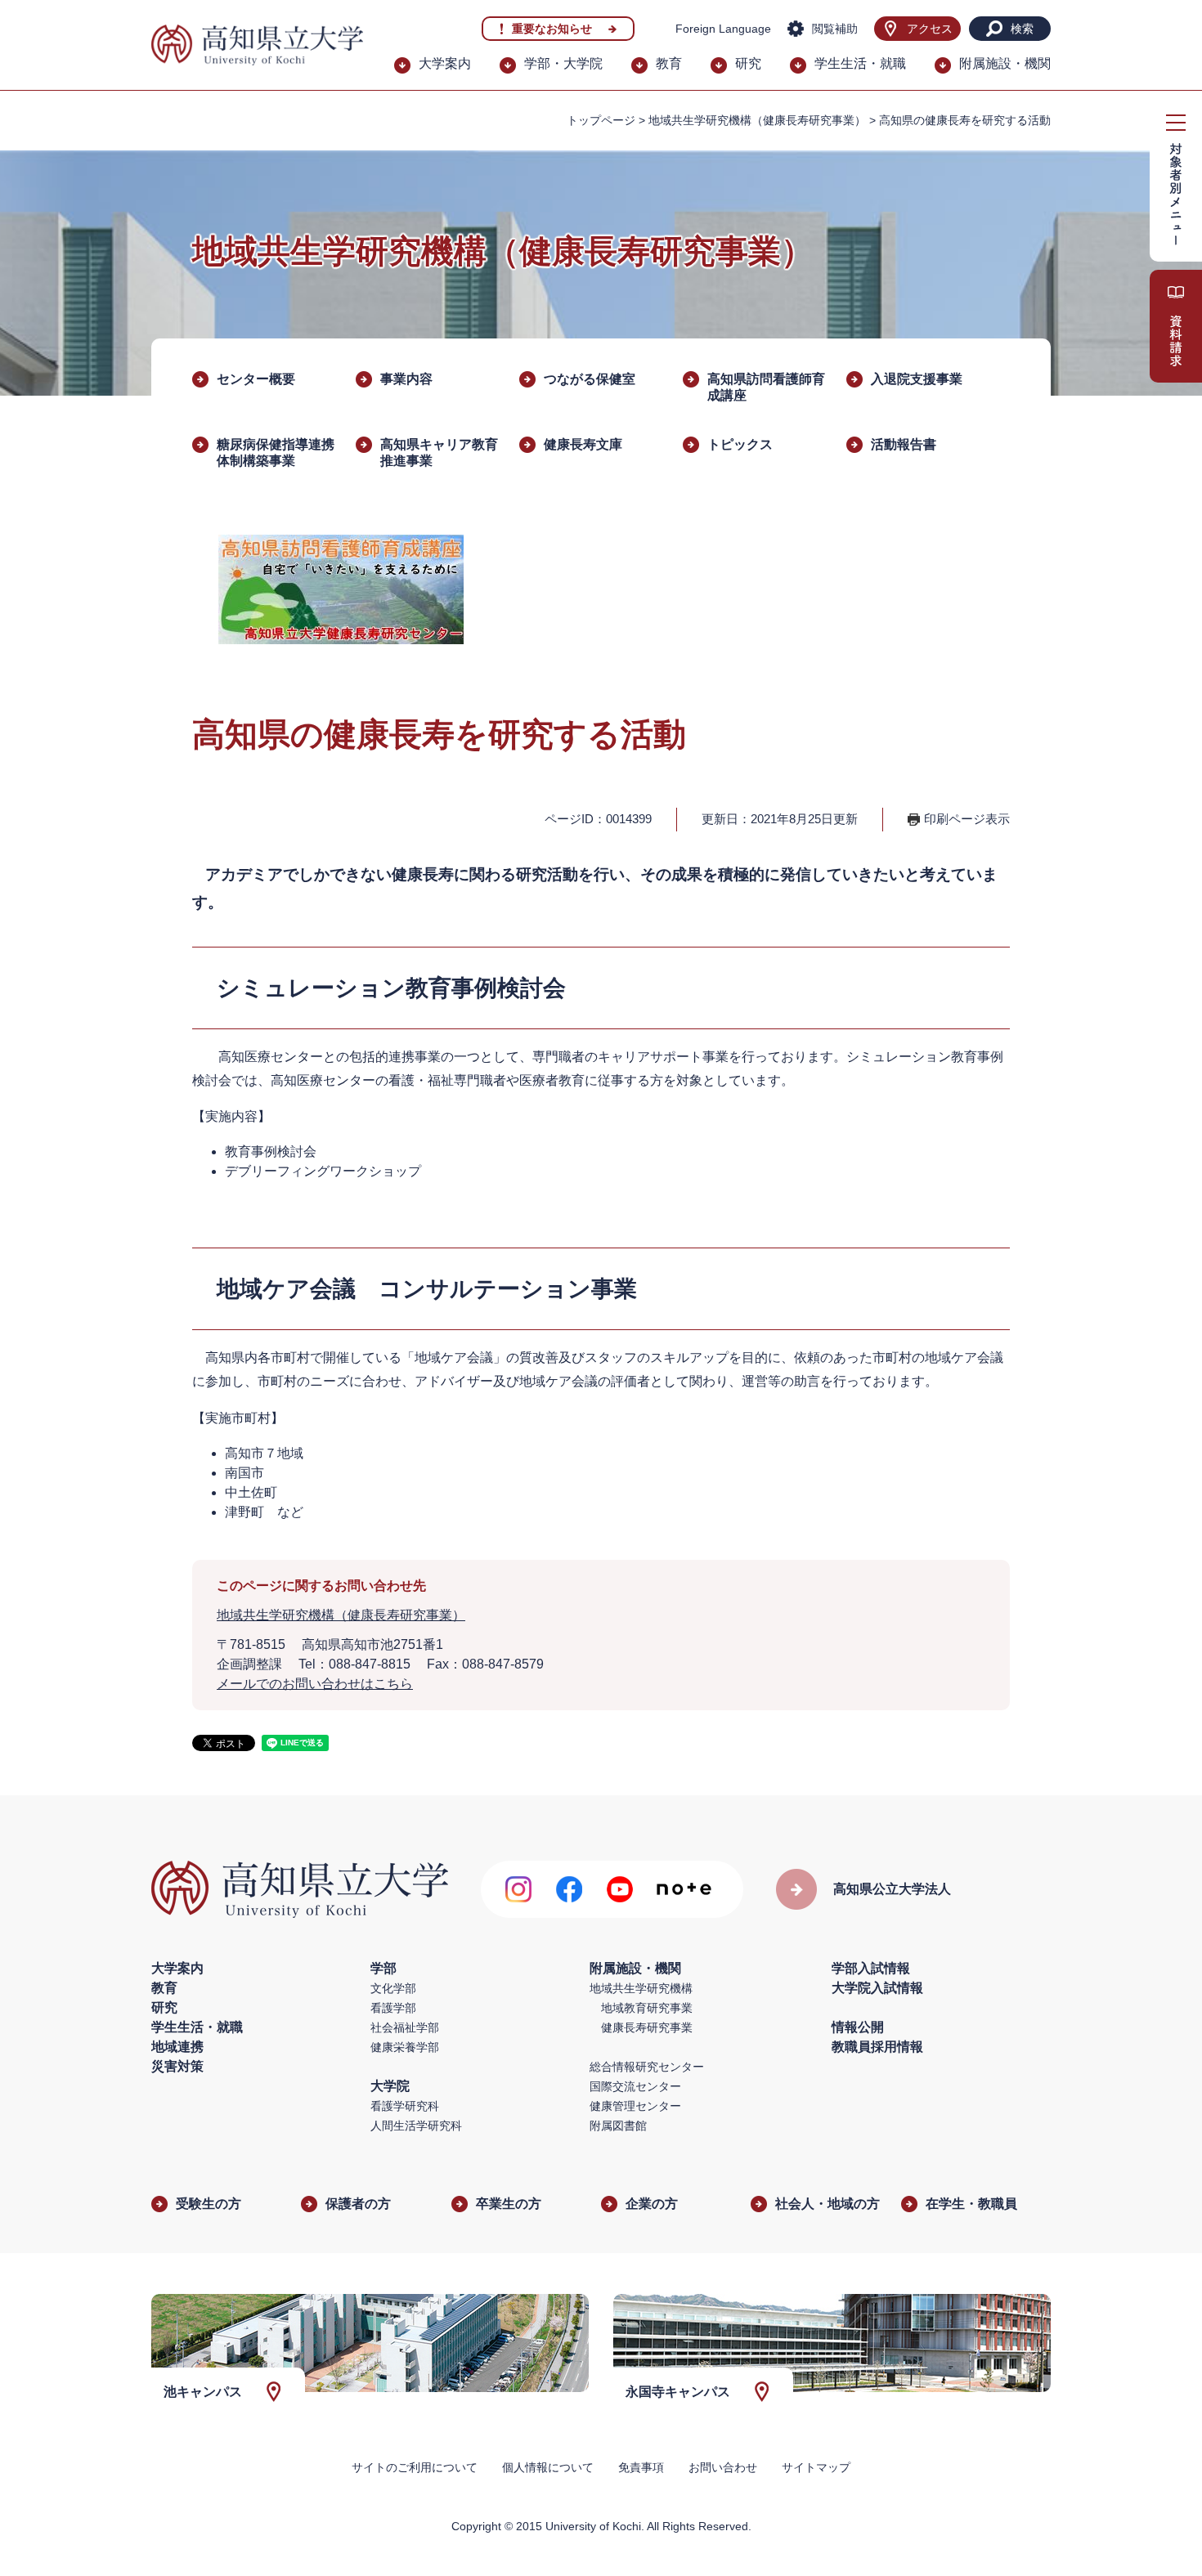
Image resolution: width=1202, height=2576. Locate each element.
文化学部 (393, 1988)
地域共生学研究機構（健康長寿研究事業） (757, 120)
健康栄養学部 (405, 2047)
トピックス (740, 444)
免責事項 (641, 2467)
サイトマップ (816, 2467)
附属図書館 (618, 2126)
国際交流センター (635, 2086)
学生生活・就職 (860, 63)
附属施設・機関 (1005, 63)
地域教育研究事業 (647, 2008)
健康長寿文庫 (583, 444)
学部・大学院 (563, 63)
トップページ (601, 120)
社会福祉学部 (405, 2027)
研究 (748, 63)
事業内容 (406, 379)
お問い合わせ (723, 2467)
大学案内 (445, 63)
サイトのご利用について (415, 2467)
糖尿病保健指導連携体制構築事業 (276, 452)
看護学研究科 (405, 2106)
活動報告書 (904, 444)
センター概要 (256, 379)
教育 (669, 63)
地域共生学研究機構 (641, 1988)
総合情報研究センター (647, 2067)
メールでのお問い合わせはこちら (315, 1684)
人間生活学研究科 (416, 2126)
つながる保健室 (590, 379)
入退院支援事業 (917, 379)
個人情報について (548, 2467)
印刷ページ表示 (967, 819)
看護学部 (393, 2008)
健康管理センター (635, 2106)
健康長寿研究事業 (647, 2027)
